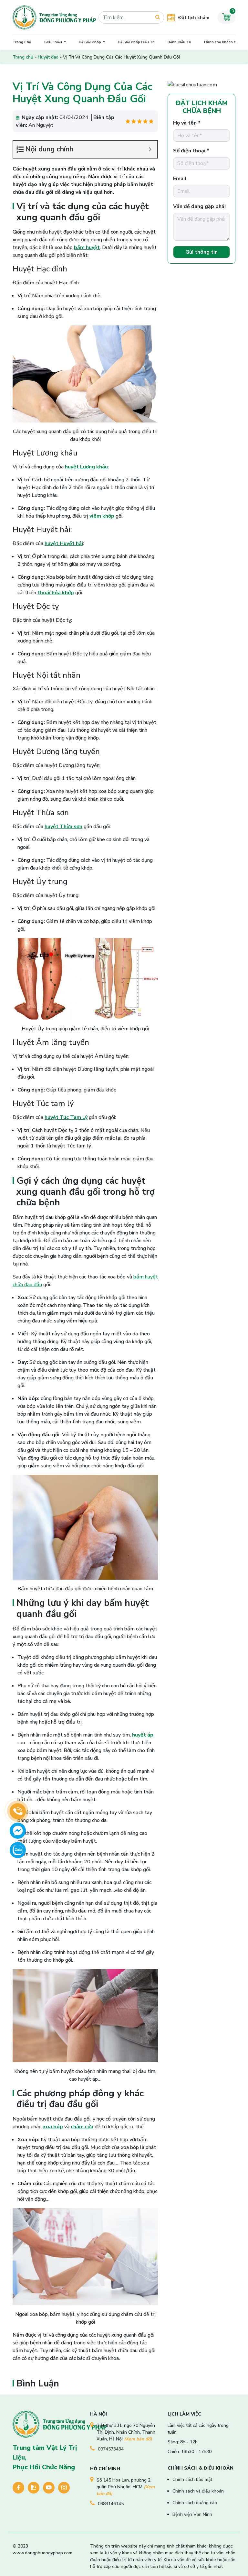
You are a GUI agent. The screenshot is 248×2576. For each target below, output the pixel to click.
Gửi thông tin (201, 252)
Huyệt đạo (48, 57)
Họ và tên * (187, 123)
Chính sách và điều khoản (198, 2491)
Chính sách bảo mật (192, 2479)
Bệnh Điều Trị (179, 42)
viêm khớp (102, 516)
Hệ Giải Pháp (90, 42)
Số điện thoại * (191, 151)
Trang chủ (23, 57)
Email (180, 179)
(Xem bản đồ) (138, 2439)
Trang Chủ (22, 42)
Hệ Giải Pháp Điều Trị (136, 42)
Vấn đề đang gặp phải (199, 206)
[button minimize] (150, 149)
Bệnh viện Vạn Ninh (192, 2514)
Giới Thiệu (54, 42)
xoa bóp (53, 2127)
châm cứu (82, 2127)
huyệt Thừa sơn (63, 827)
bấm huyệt (87, 247)
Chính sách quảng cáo (195, 2503)
